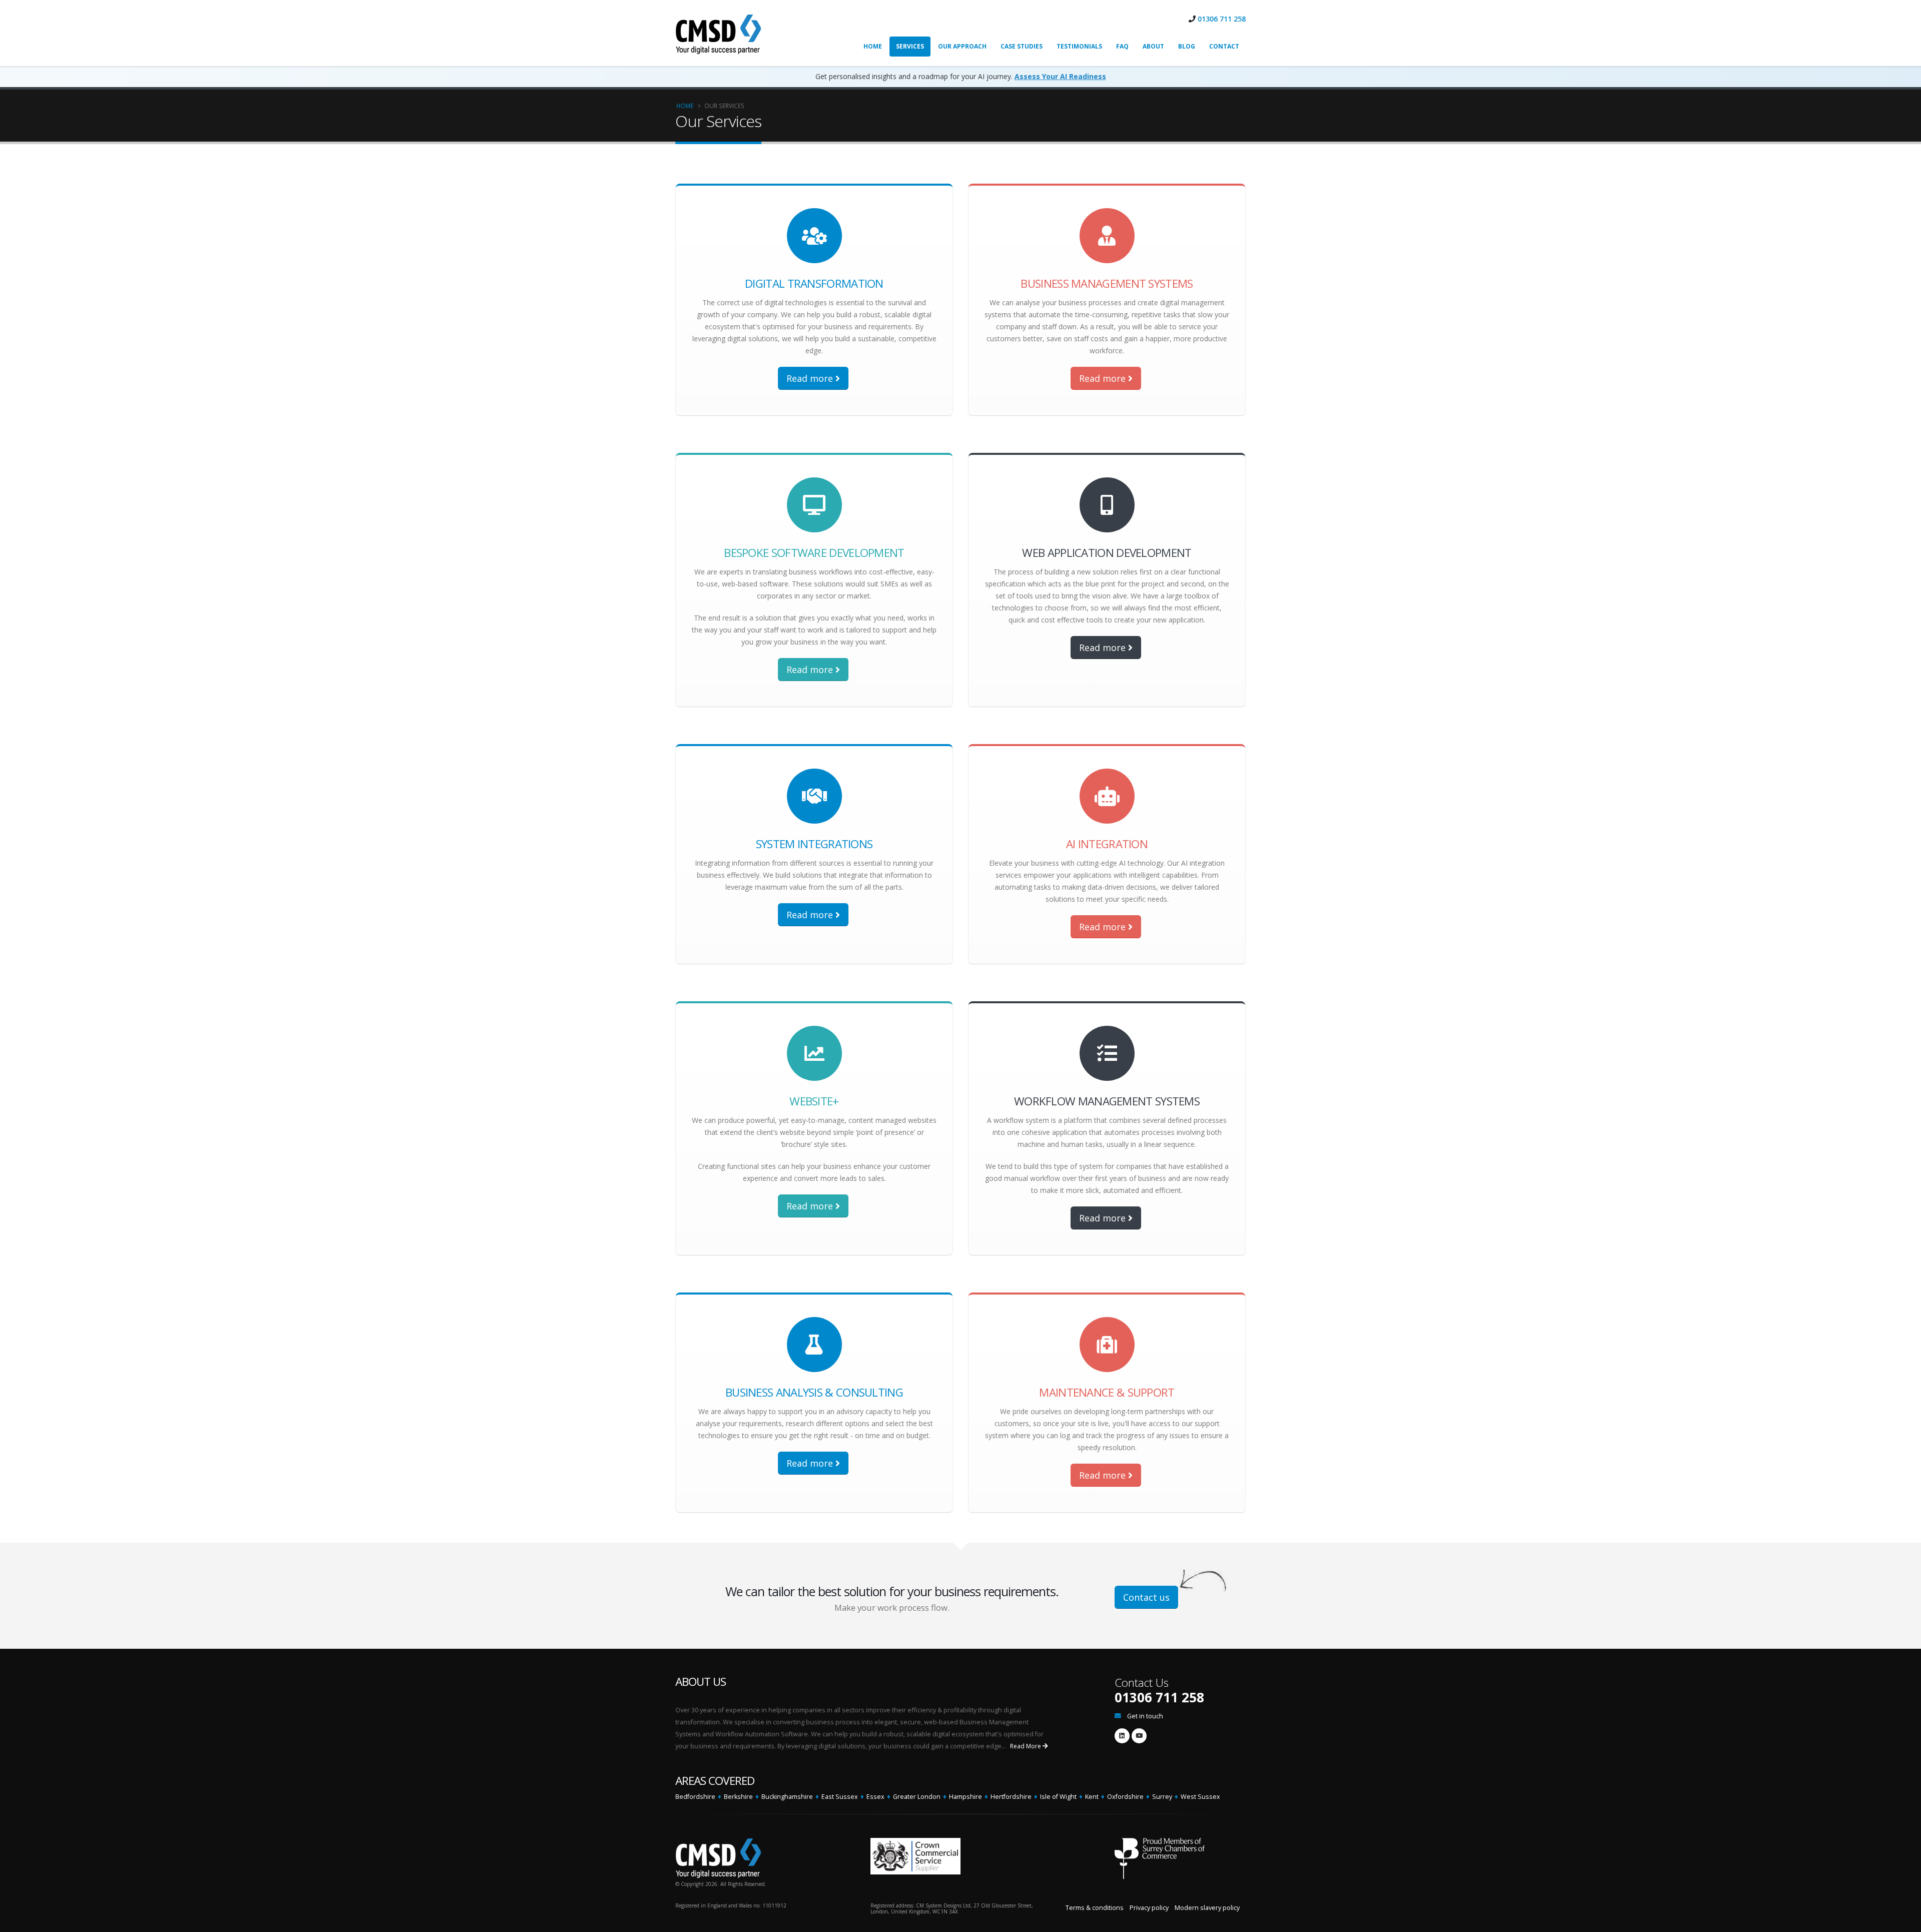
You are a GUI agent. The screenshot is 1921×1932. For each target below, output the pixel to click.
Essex (875, 1797)
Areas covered (715, 1781)
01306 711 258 (1222, 19)
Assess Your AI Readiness (1060, 76)
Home (873, 46)
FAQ (1122, 46)
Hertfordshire (1011, 1797)
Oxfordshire (1125, 1797)
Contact (1224, 46)
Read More (1026, 1746)
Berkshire (738, 1797)
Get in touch (1145, 1716)
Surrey (1162, 1797)
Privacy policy (1149, 1908)
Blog (1187, 46)
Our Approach (962, 46)
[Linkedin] (1122, 1736)
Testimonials (1079, 46)
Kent (1092, 1797)
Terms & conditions (1095, 1908)
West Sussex (1200, 1797)
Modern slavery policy (1207, 1908)
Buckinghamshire (787, 1797)
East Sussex (840, 1797)
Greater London (917, 1797)
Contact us (1146, 1597)
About (1153, 46)
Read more (811, 378)
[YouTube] (1139, 1736)
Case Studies (1022, 46)
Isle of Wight (1058, 1797)
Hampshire (966, 1797)
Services (910, 46)
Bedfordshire (695, 1797)
